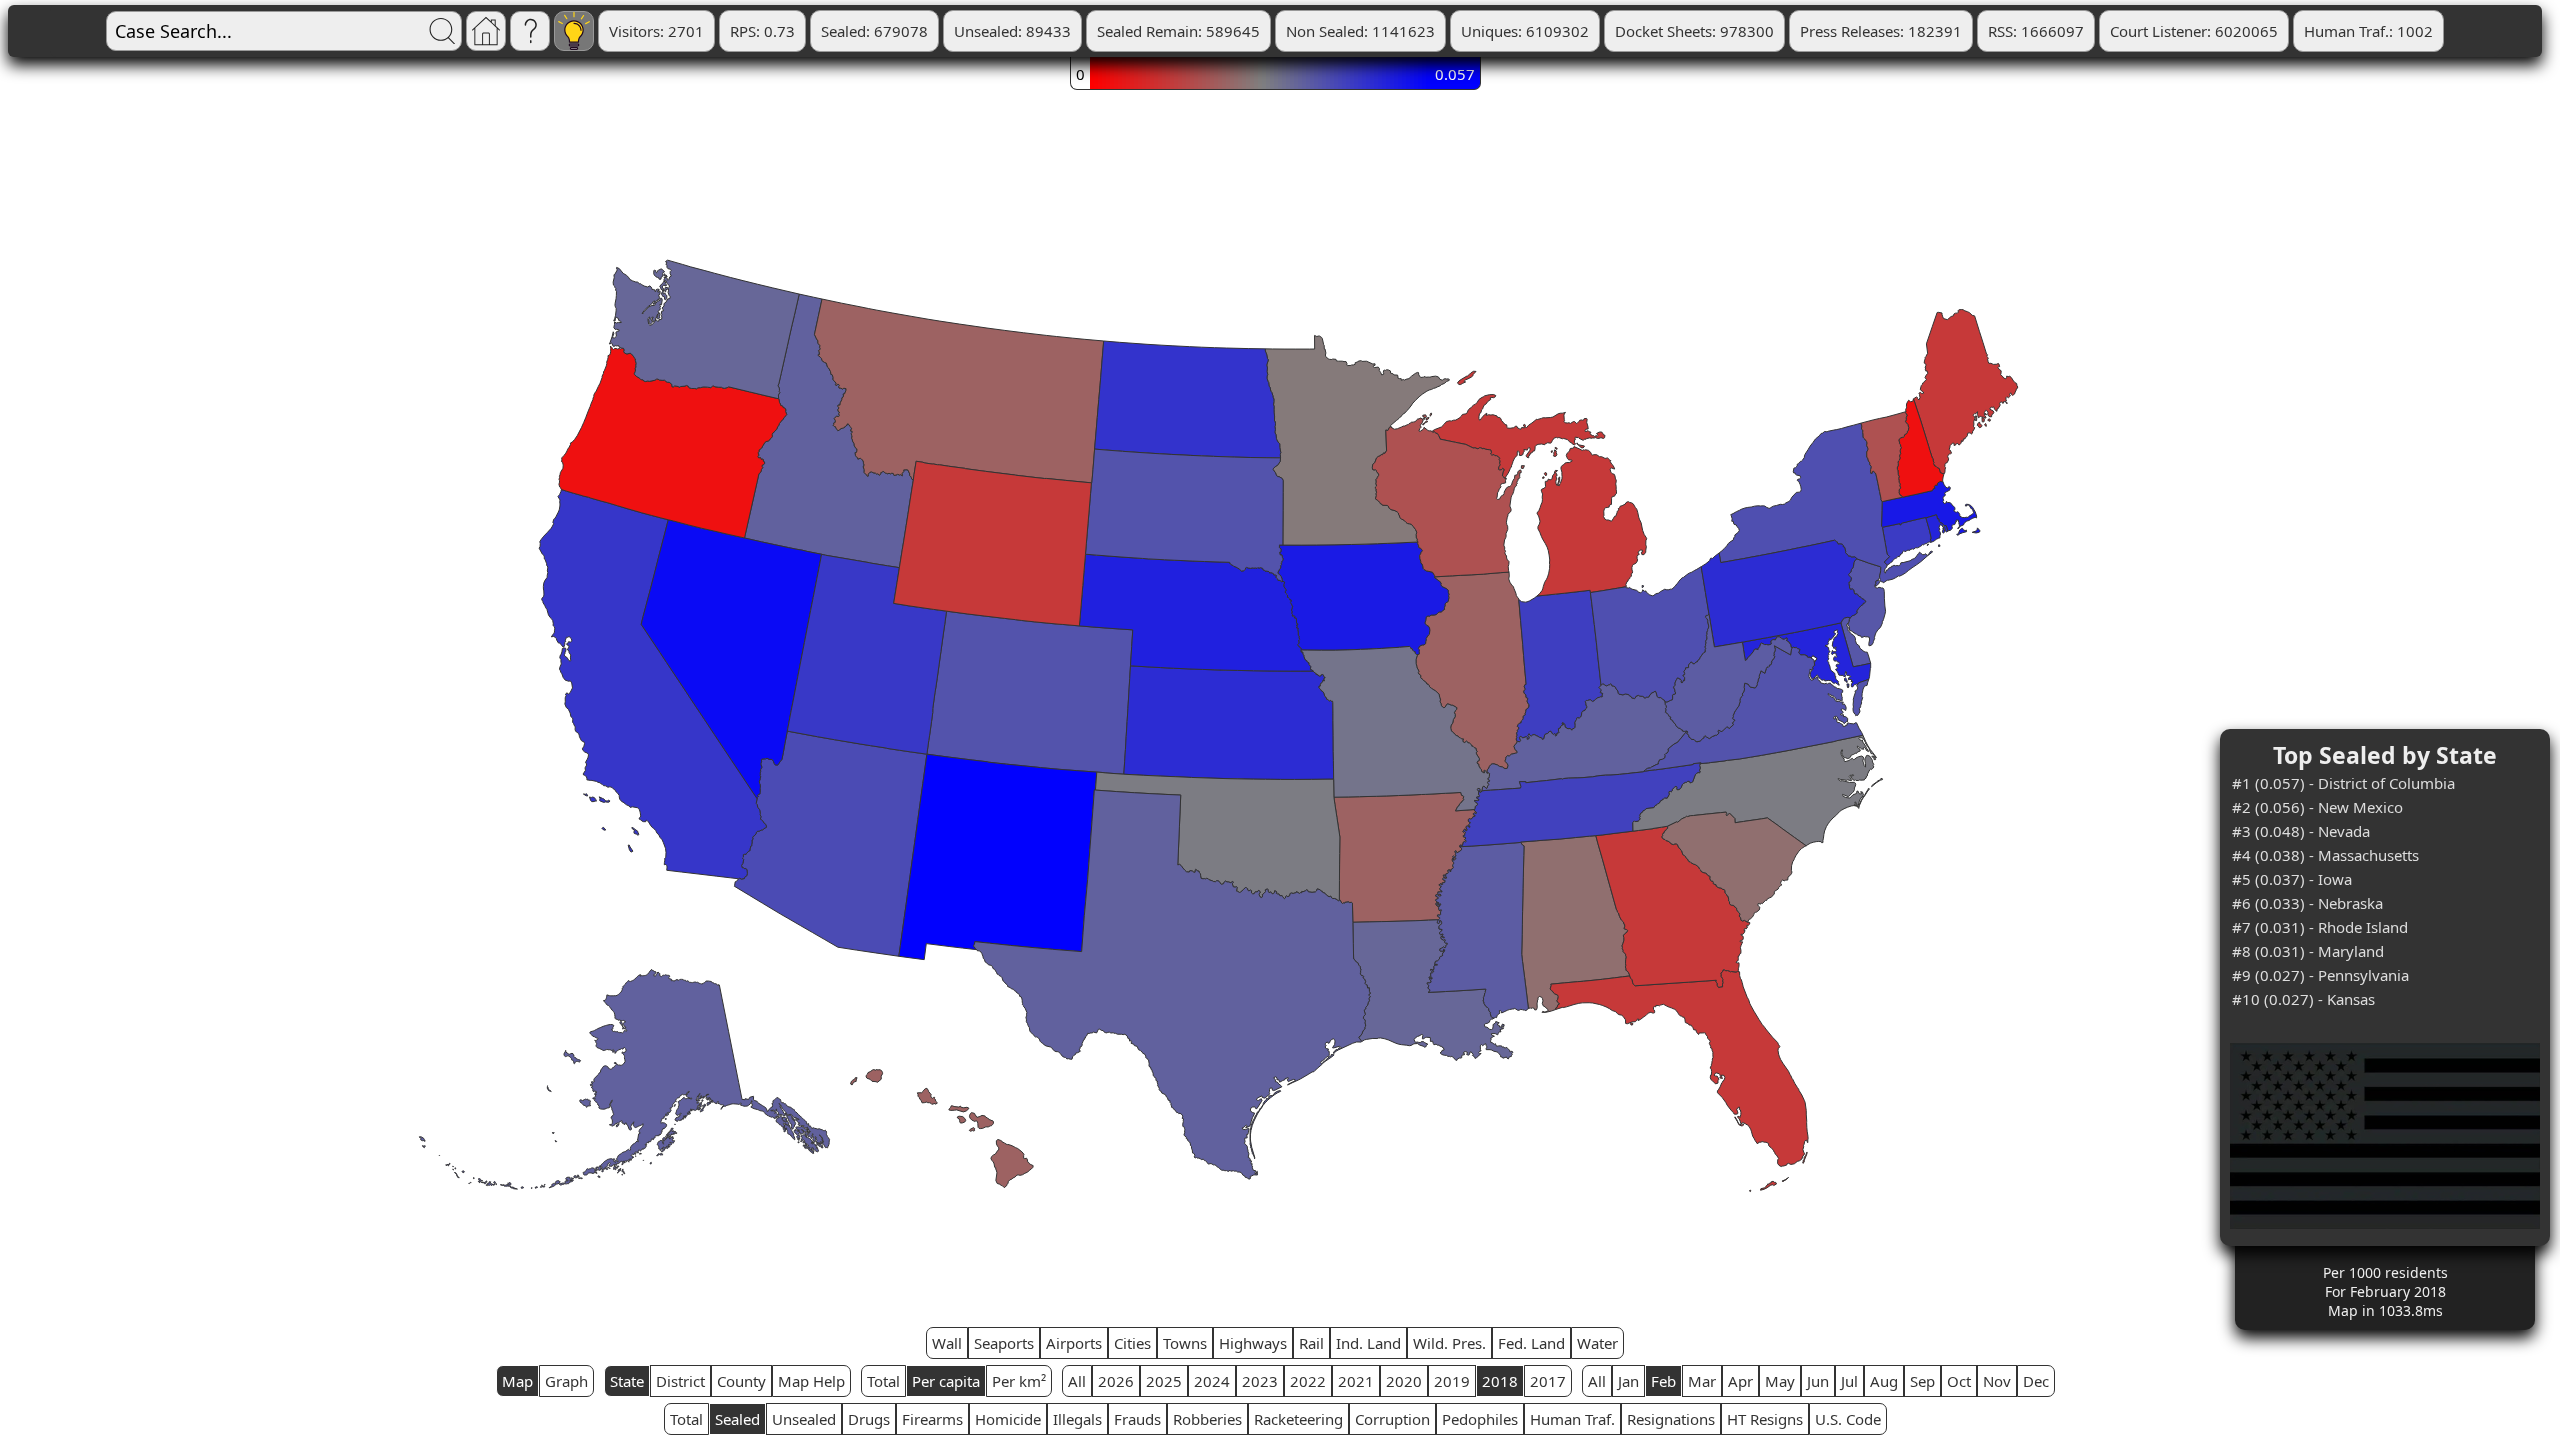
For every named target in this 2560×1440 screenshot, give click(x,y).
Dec (2036, 1381)
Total (883, 1381)
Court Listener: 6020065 (2194, 31)
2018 (1500, 1381)
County (741, 1381)
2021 (1356, 1381)
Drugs (869, 1419)
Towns (1185, 1343)
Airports (1074, 1343)
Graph (566, 1381)
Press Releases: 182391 (1881, 31)
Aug (1884, 1381)
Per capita (946, 1381)
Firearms (932, 1419)
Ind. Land (1368, 1343)
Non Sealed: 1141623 (1360, 31)
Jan (1628, 1381)
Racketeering (1298, 1419)
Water (1597, 1343)
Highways (1253, 1343)
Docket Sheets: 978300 (1694, 31)
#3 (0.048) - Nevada (2301, 831)
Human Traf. (1572, 1419)
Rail (1311, 1343)
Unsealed (804, 1419)
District (680, 1381)
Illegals (1077, 1419)
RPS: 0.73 (762, 31)
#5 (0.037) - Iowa (2292, 879)
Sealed (737, 1419)
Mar (1702, 1381)
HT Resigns (1765, 1419)
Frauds (1137, 1419)
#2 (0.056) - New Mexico (2317, 807)
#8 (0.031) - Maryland (2308, 951)
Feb (1663, 1381)
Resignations (1671, 1419)
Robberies (1207, 1419)
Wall (947, 1343)
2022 (1308, 1381)
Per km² (1019, 1381)
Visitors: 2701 (656, 31)
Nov (1997, 1381)
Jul (1849, 1381)
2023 (1260, 1381)
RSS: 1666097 (2036, 31)
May (1780, 1381)
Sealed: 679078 (874, 31)
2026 (1116, 1381)
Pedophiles (1480, 1419)
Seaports (1004, 1343)
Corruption (1392, 1419)
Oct (1959, 1381)
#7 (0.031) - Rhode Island (2320, 927)
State (627, 1381)
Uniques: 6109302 (1525, 31)
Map (517, 1381)
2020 (1404, 1381)
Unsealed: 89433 (1012, 31)
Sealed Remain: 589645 (1178, 31)
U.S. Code (1848, 1419)
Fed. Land (1531, 1343)
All (1077, 1381)
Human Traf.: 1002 (2368, 31)
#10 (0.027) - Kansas (2303, 999)
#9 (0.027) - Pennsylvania (2320, 975)
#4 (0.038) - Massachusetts (2325, 855)
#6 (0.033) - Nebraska (2307, 903)
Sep (1922, 1381)
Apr (1740, 1381)
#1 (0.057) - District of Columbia (2343, 783)
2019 (1452, 1381)
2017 (1548, 1381)
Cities (1132, 1343)
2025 (1164, 1381)
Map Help (811, 1381)
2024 (1212, 1381)
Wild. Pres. (1449, 1343)
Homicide (1008, 1419)
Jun (1818, 1381)
